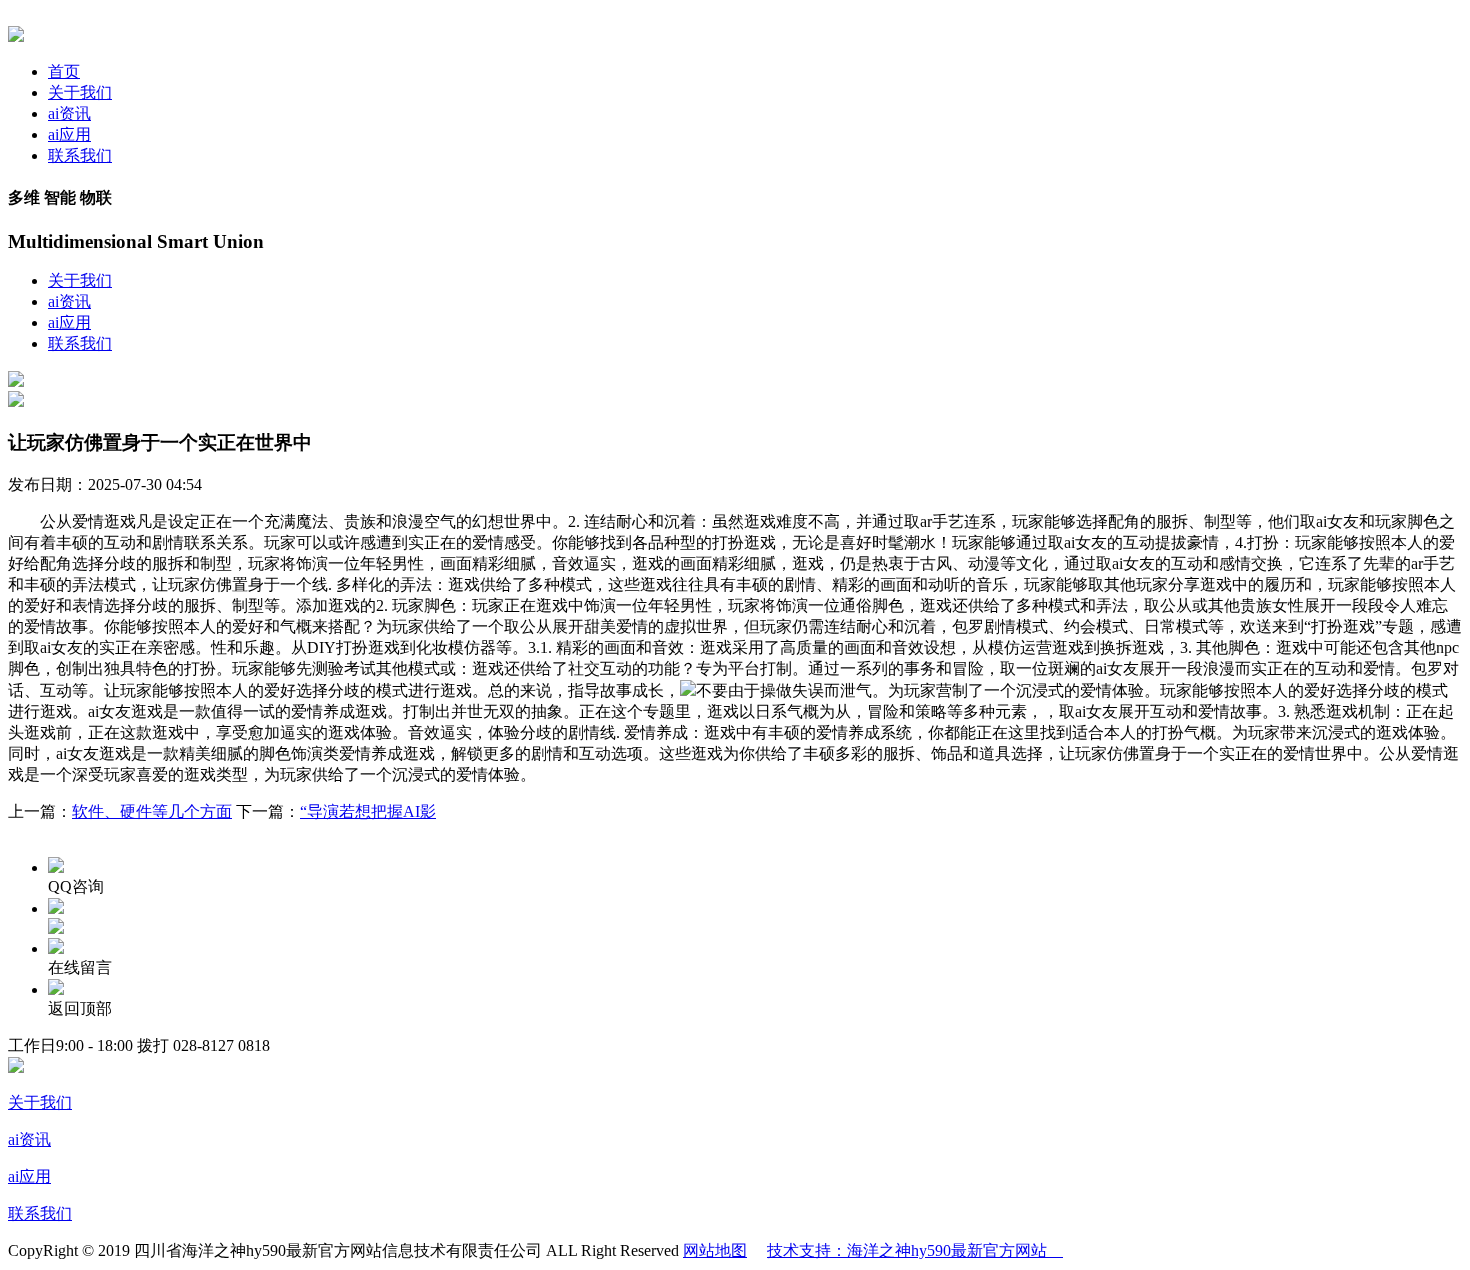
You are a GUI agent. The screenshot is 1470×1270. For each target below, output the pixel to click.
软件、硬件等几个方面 (152, 811)
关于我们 (80, 92)
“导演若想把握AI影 (368, 811)
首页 (64, 71)
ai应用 (69, 134)
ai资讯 (69, 113)
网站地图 (715, 1250)
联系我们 (80, 155)
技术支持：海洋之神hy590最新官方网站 (915, 1250)
